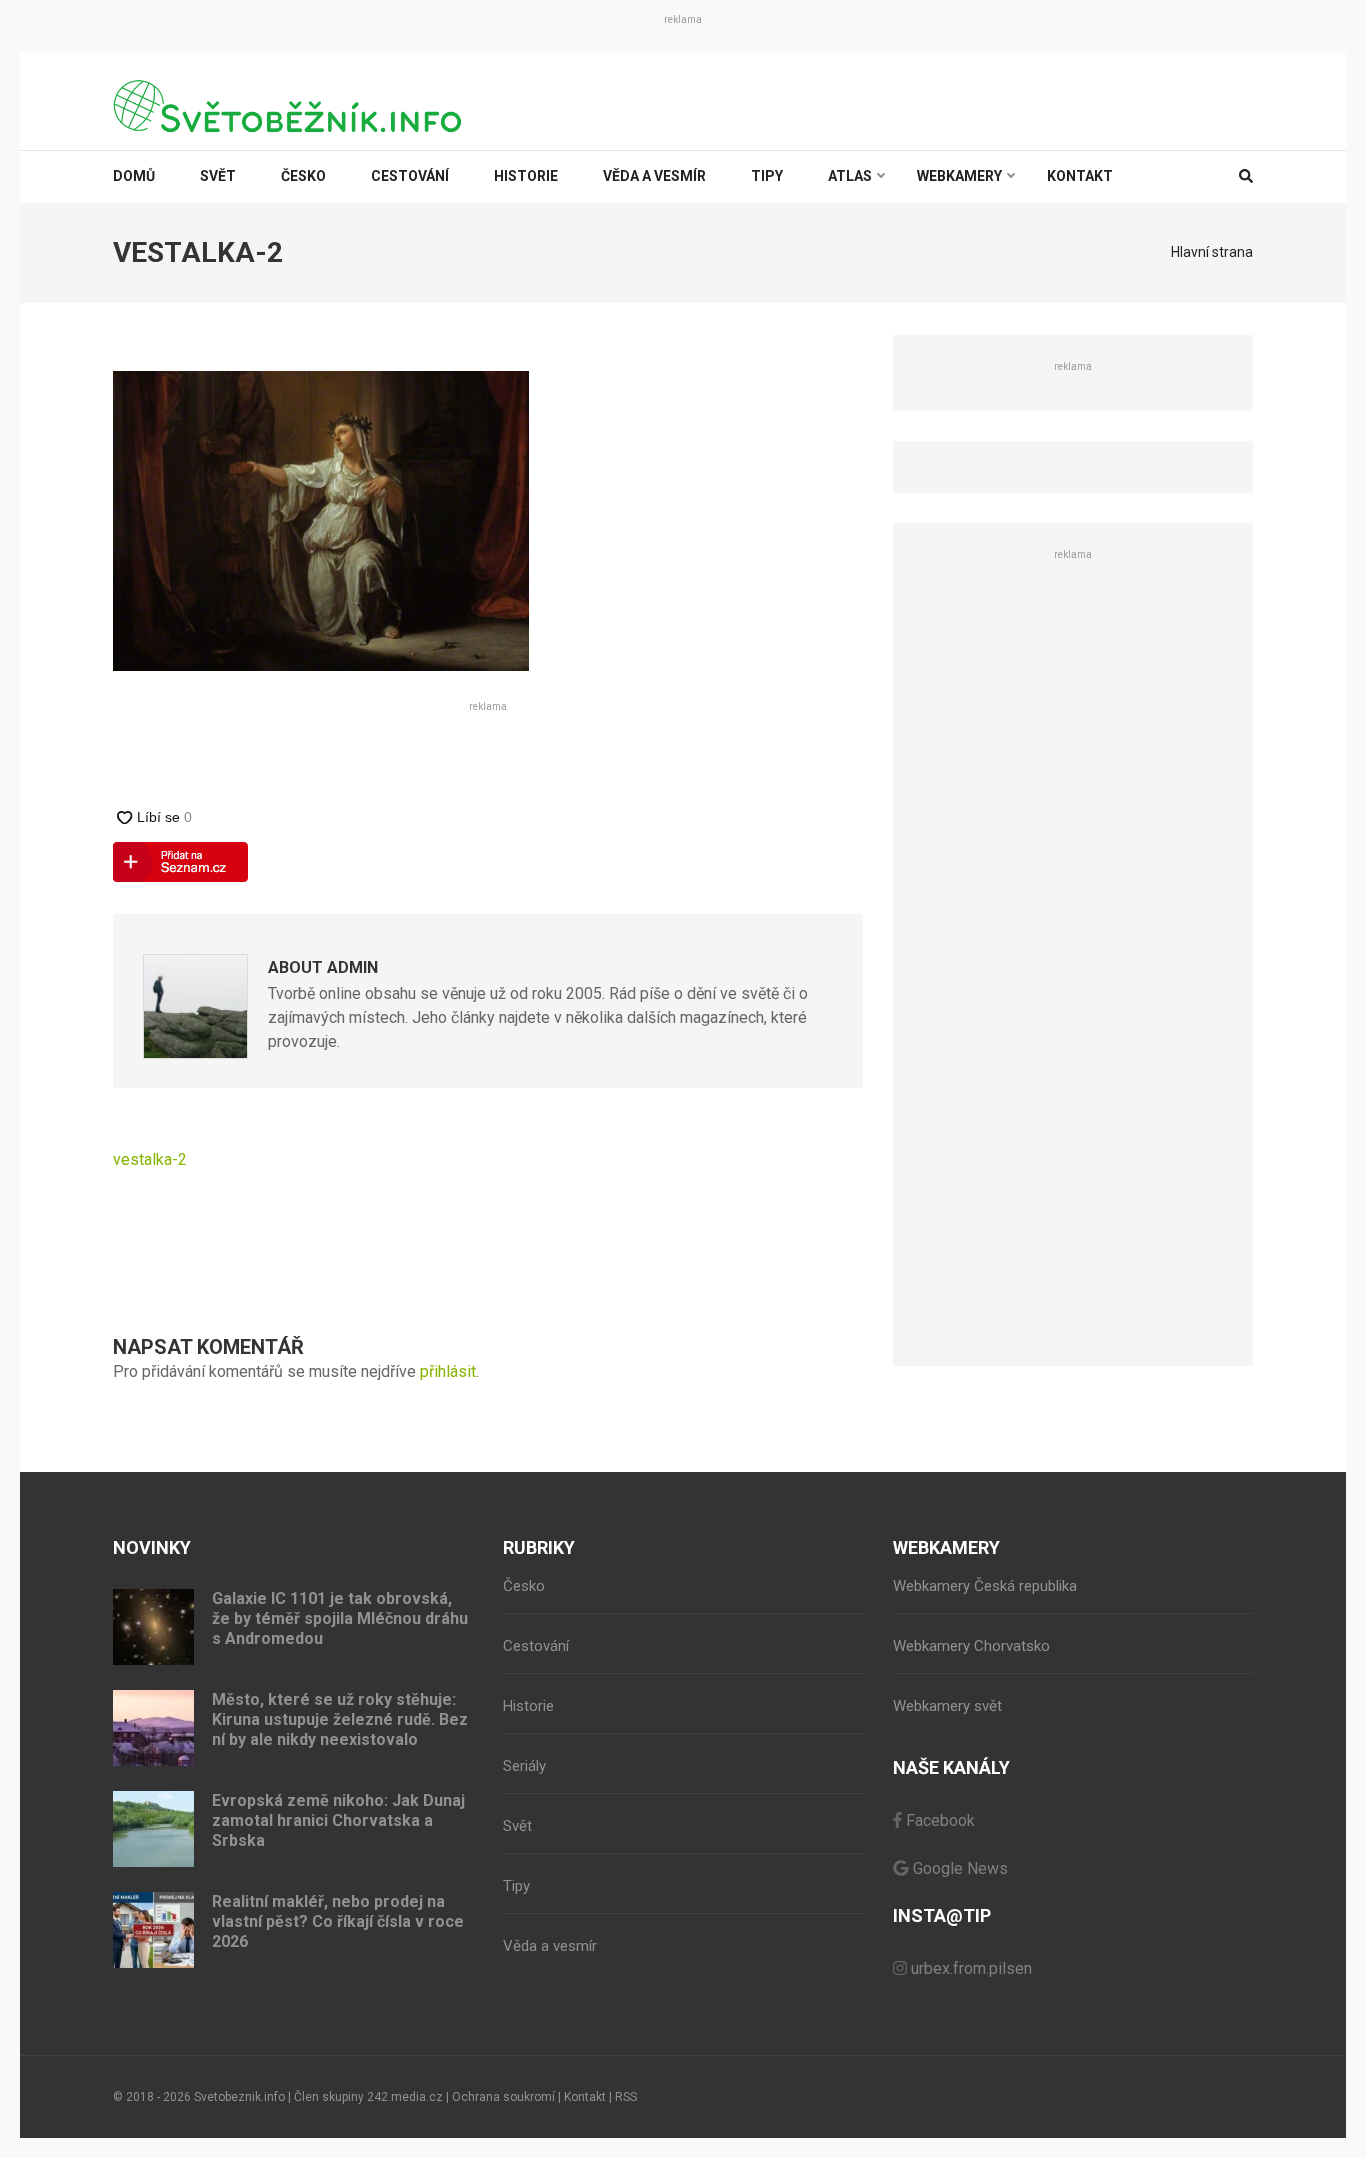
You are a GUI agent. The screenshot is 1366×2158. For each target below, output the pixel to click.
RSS (626, 2097)
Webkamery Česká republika (985, 1586)
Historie (526, 176)
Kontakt (1080, 176)
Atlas (850, 176)
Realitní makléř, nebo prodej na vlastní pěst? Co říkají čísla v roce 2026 (338, 1921)
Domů (134, 176)
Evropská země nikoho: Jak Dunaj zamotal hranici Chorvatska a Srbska (338, 1820)
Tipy (767, 176)
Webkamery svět (947, 1706)
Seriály (524, 1766)
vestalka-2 (150, 1159)
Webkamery (959, 176)
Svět (218, 176)
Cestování (410, 176)
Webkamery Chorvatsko (971, 1646)
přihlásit (448, 1371)
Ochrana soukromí (503, 2097)
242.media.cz (405, 2097)
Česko (303, 176)
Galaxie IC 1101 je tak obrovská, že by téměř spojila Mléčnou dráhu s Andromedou (340, 1618)
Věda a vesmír (654, 176)
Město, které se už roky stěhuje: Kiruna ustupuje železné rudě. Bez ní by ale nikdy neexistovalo (340, 1719)
